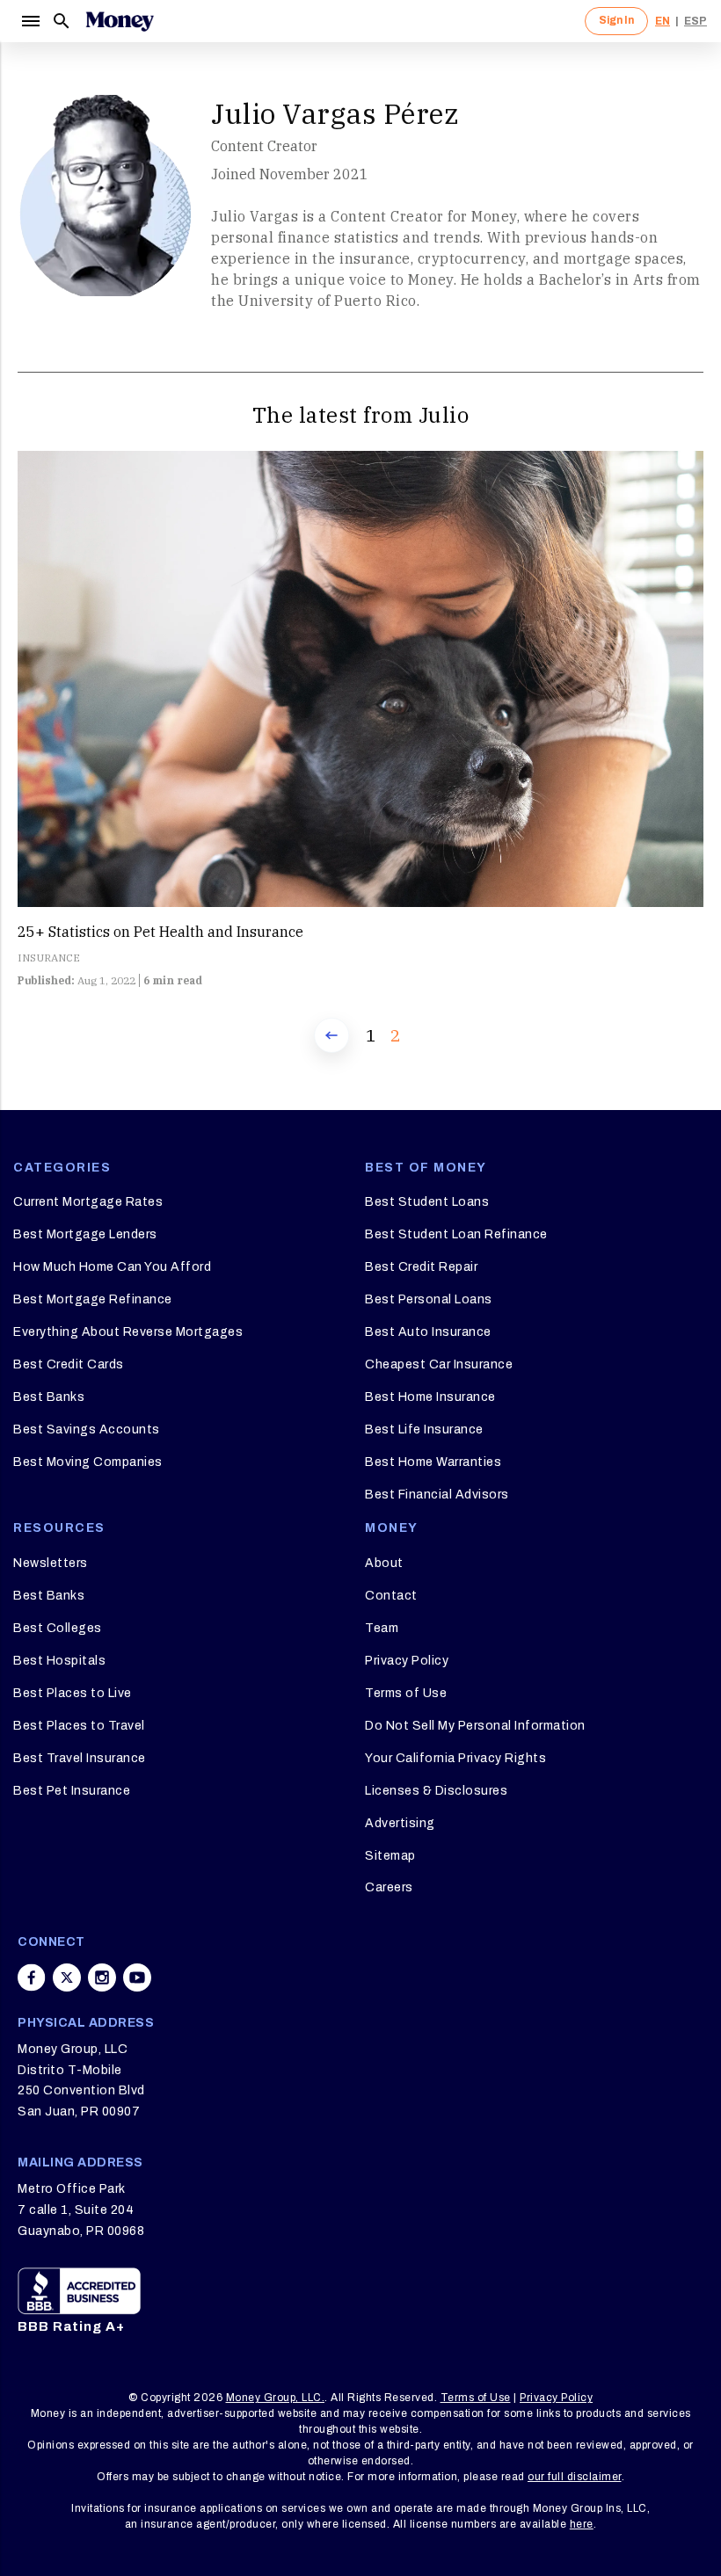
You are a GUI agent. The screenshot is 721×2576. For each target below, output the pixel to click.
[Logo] (120, 21)
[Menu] (30, 21)
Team (382, 1628)
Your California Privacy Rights (455, 1758)
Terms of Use (406, 1693)
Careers (389, 1887)
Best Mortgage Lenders (85, 1234)
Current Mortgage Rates (88, 1202)
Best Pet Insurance (72, 1791)
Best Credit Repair (421, 1267)
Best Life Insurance (424, 1429)
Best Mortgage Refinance (93, 1299)
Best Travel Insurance (80, 1758)
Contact (391, 1596)
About (384, 1563)
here (582, 2524)
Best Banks (49, 1397)
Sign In (616, 20)
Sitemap (390, 1856)
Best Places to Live (73, 1693)
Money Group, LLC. (276, 2398)
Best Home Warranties (433, 1462)
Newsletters (51, 1563)
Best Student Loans (427, 1202)
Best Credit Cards (69, 1364)
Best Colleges (58, 1628)
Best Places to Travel (79, 1726)
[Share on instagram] (102, 1977)
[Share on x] (67, 1977)
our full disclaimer (575, 2477)
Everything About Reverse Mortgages (128, 1332)
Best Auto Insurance (428, 1332)
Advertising (400, 1823)
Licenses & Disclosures (436, 1791)
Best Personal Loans (429, 1299)
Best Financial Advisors (437, 1495)
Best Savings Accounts (87, 1429)
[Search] (62, 21)
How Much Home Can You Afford (112, 1267)
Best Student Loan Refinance (456, 1234)
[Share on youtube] (137, 1977)
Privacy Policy (407, 1661)
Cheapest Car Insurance (439, 1364)
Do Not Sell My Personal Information (475, 1726)
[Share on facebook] (32, 1977)
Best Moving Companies (88, 1462)
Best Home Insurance (430, 1397)
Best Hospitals (59, 1661)
